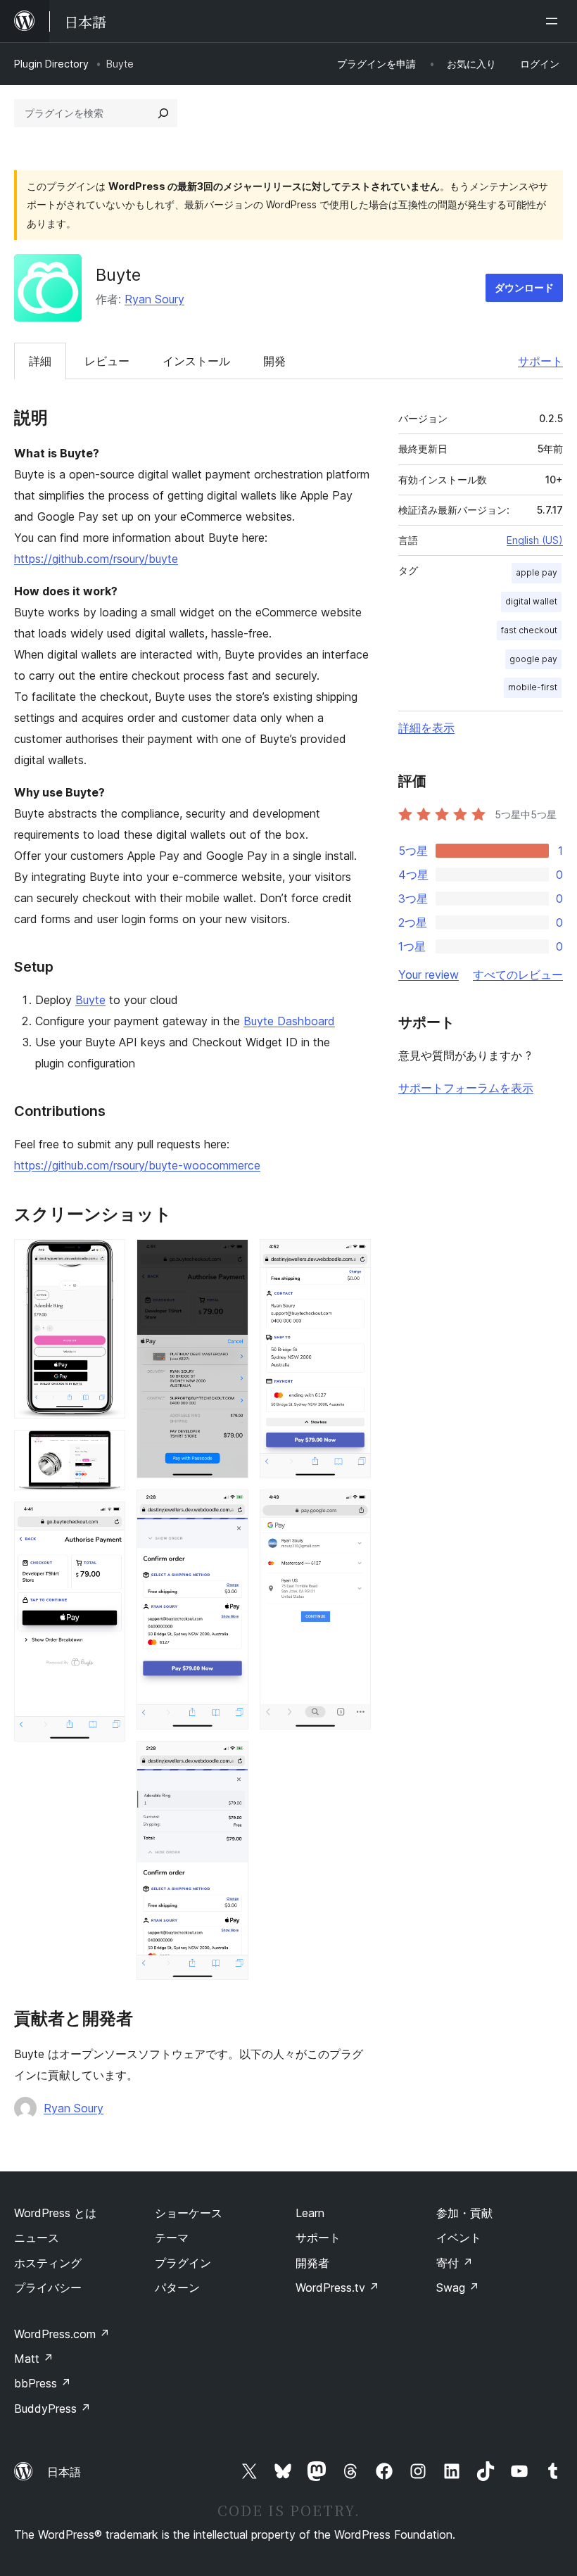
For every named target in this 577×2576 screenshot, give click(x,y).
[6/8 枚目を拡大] (229, 1760)
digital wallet (531, 601)
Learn (310, 2213)
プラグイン (183, 2263)
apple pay (537, 572)
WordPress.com (62, 2334)
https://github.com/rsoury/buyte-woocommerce (137, 1165)
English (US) (535, 540)
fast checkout (529, 630)
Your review (429, 975)
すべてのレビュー (518, 975)
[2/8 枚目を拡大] (106, 1449)
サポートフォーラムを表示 (466, 1088)
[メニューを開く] (554, 21)
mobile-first (533, 687)
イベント (459, 2238)
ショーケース (189, 2213)
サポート (540, 361)
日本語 (64, 2472)
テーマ (172, 2238)
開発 (274, 361)
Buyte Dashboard (289, 1021)
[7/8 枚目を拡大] (352, 1258)
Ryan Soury (154, 299)
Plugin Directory (51, 64)
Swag (458, 2288)
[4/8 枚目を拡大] (229, 1258)
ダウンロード (524, 287)
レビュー (107, 361)
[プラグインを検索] (163, 113)
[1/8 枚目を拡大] (106, 1258)
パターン (177, 2288)
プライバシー (48, 2288)
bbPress (43, 2383)
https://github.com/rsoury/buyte (96, 559)
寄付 (455, 2263)
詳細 (40, 361)
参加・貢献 (464, 2213)
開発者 (312, 2263)
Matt (34, 2359)
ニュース (37, 2238)
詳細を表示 (426, 728)
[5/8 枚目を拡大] (229, 1509)
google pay (533, 659)
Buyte (90, 1000)
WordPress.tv (337, 2288)
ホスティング (48, 2263)
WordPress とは (55, 2213)
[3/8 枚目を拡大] (106, 1521)
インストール (196, 361)
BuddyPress (52, 2409)
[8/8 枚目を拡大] (352, 1509)
